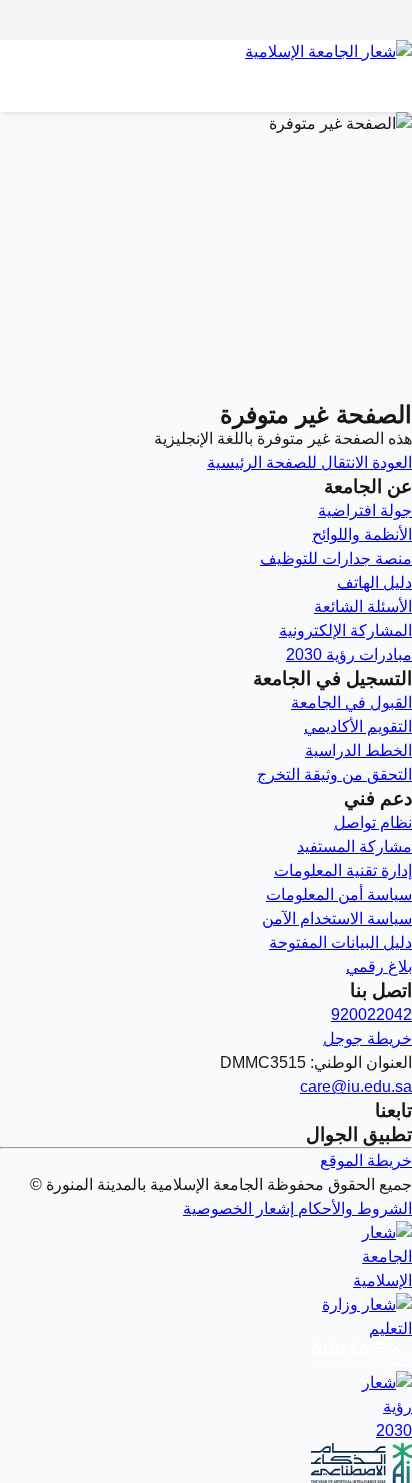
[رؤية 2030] (206, 1407)
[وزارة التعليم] (206, 1317)
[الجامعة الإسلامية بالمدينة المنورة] (206, 64)
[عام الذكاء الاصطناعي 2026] (206, 1463)
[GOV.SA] (206, 1356)
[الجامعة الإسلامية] (206, 1257)
